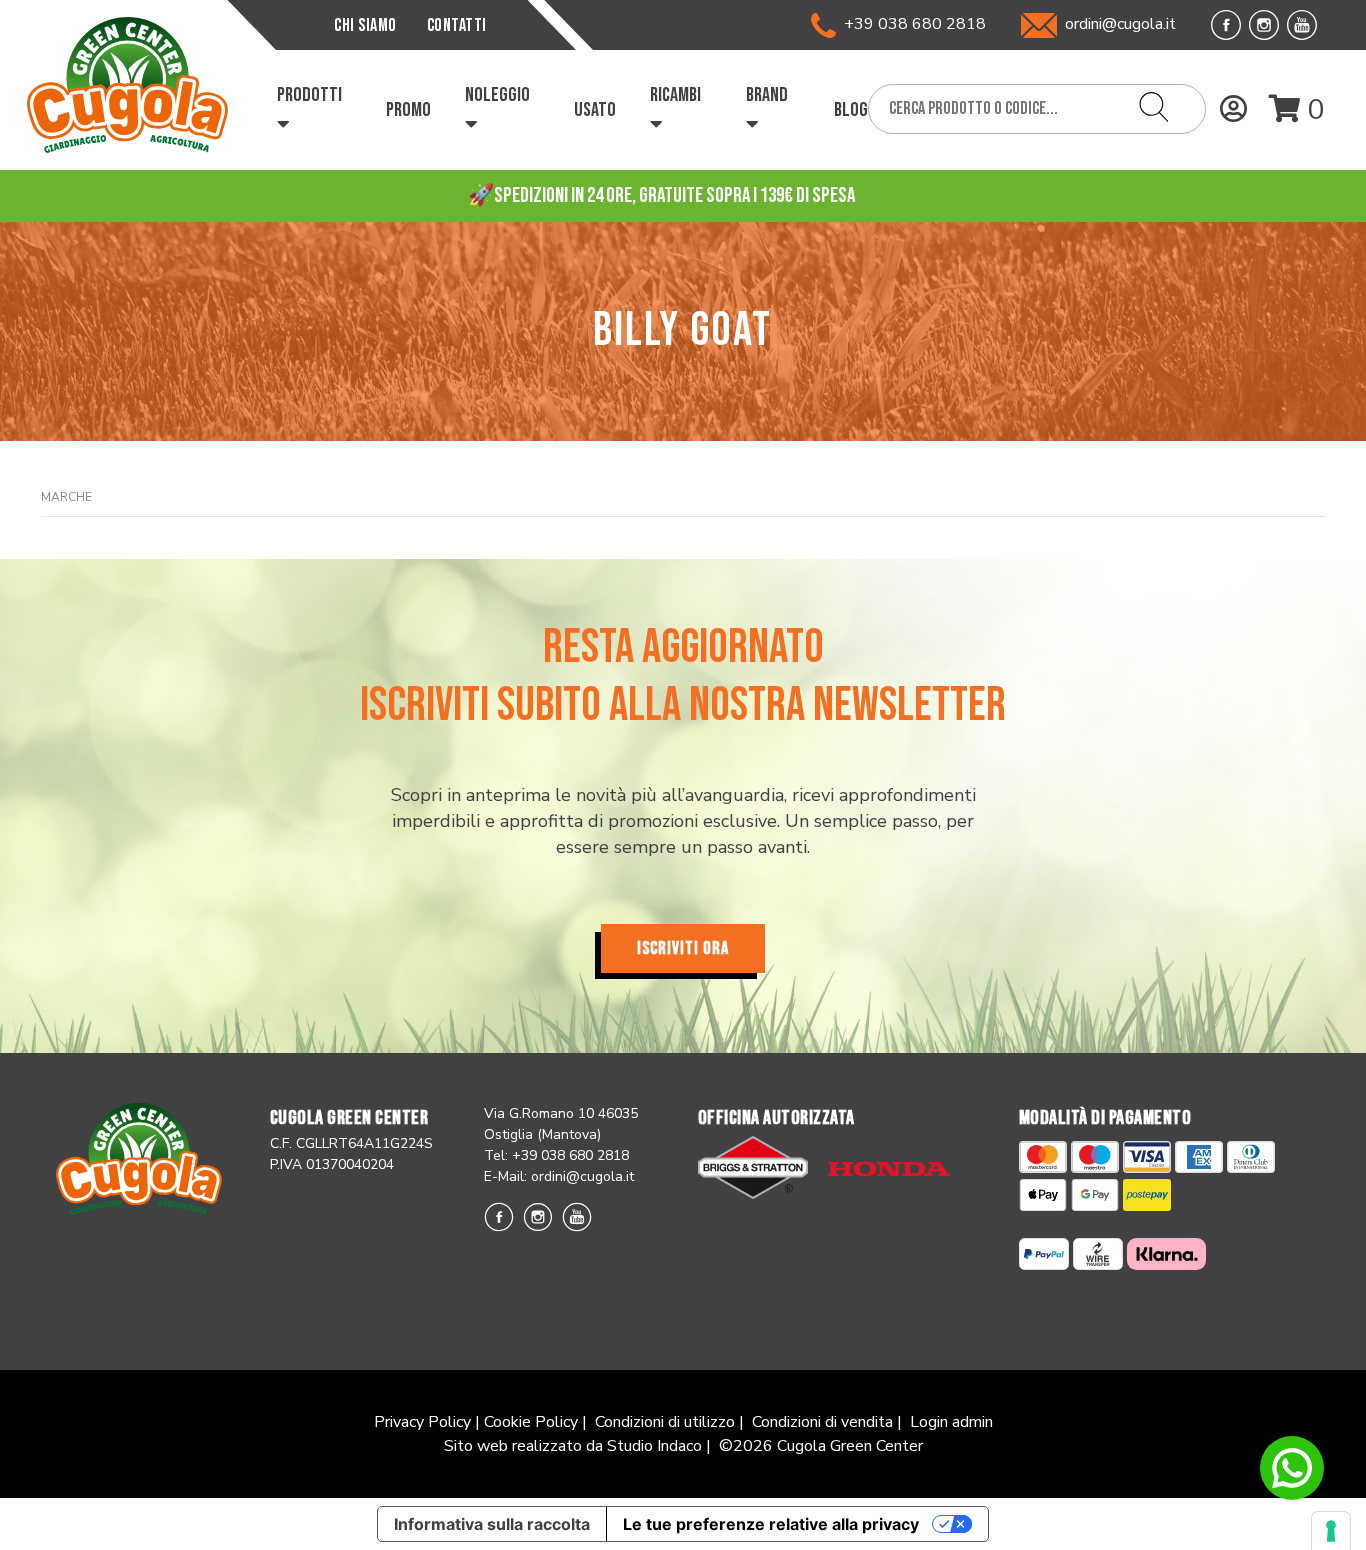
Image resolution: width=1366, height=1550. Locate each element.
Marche (66, 497)
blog (851, 110)
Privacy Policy (422, 1422)
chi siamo (365, 25)
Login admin (951, 1422)
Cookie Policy (531, 1422)
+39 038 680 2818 (911, 24)
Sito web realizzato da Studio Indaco (573, 1446)
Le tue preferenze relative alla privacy (771, 1524)
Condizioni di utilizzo (665, 1422)
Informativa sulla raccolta (492, 1524)
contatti (457, 25)
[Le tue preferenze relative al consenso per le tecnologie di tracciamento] (1331, 1531)
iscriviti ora (683, 948)
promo (408, 110)
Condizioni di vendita (822, 1422)
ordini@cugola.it (1120, 24)
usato (595, 110)
